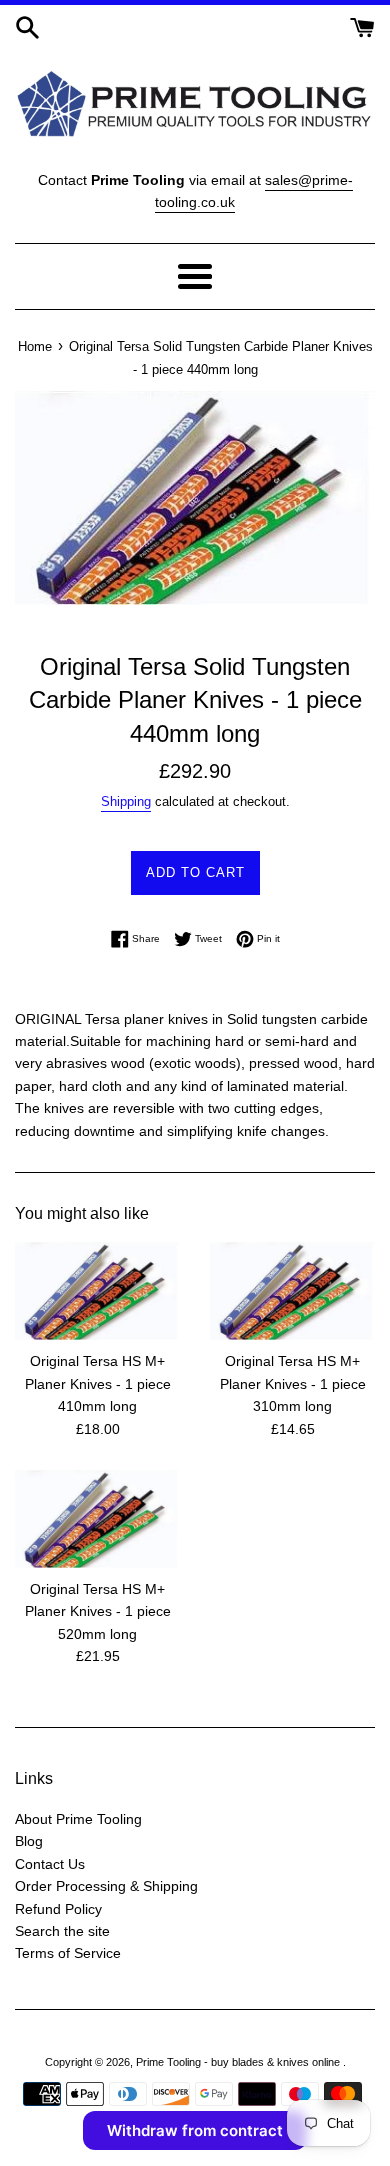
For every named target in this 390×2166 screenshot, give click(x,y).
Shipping (126, 801)
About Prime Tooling (78, 1819)
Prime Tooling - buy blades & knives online (239, 2062)
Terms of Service (68, 1953)
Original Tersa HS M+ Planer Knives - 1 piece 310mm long (293, 1383)
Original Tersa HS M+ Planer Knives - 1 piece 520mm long (98, 1611)
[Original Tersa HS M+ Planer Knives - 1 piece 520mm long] (97, 1519)
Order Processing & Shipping (106, 1886)
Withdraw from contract (195, 2130)
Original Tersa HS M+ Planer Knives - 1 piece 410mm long (98, 1383)
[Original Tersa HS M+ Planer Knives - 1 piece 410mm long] (97, 1291)
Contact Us (50, 1864)
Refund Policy (58, 1909)
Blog (29, 1841)
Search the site (62, 1931)
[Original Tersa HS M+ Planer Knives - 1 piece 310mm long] (292, 1291)
